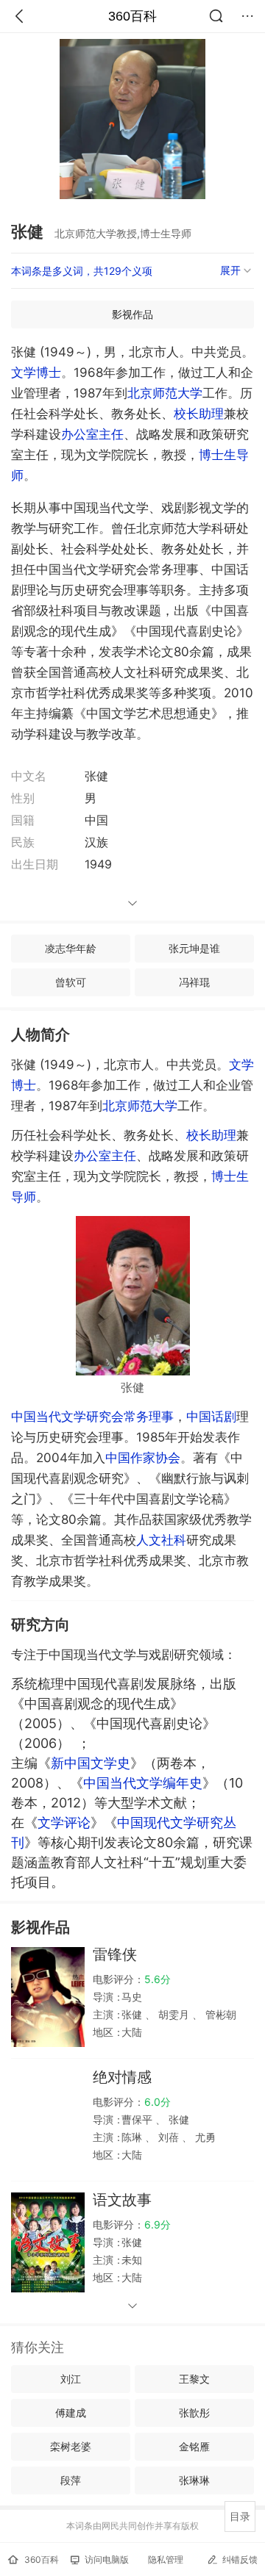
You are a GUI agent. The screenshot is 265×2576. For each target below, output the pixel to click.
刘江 (71, 2379)
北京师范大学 (165, 393)
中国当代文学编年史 (143, 1783)
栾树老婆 (71, 2446)
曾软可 (71, 982)
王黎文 (194, 2379)
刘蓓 (169, 2137)
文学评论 (64, 1823)
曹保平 (138, 2119)
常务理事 (149, 1417)
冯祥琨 (194, 982)
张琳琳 (194, 2480)
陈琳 (133, 2137)
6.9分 (158, 2224)
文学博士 (36, 373)
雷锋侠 (115, 1954)
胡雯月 (174, 2014)
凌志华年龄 (71, 948)
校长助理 (199, 414)
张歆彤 (194, 2413)
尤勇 (204, 2137)
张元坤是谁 (194, 948)
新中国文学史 (91, 1763)
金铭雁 (194, 2446)
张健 (133, 2014)
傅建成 (71, 2413)
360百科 (132, 16)
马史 (132, 1997)
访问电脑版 (107, 2559)
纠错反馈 (240, 2559)
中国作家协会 (143, 1458)
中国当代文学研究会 (67, 1417)
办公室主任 (92, 434)
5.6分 (158, 1979)
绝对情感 (122, 2077)
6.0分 (158, 2102)
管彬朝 (219, 2014)
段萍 (71, 2480)
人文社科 (161, 1540)
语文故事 (122, 2200)
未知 (132, 2260)
